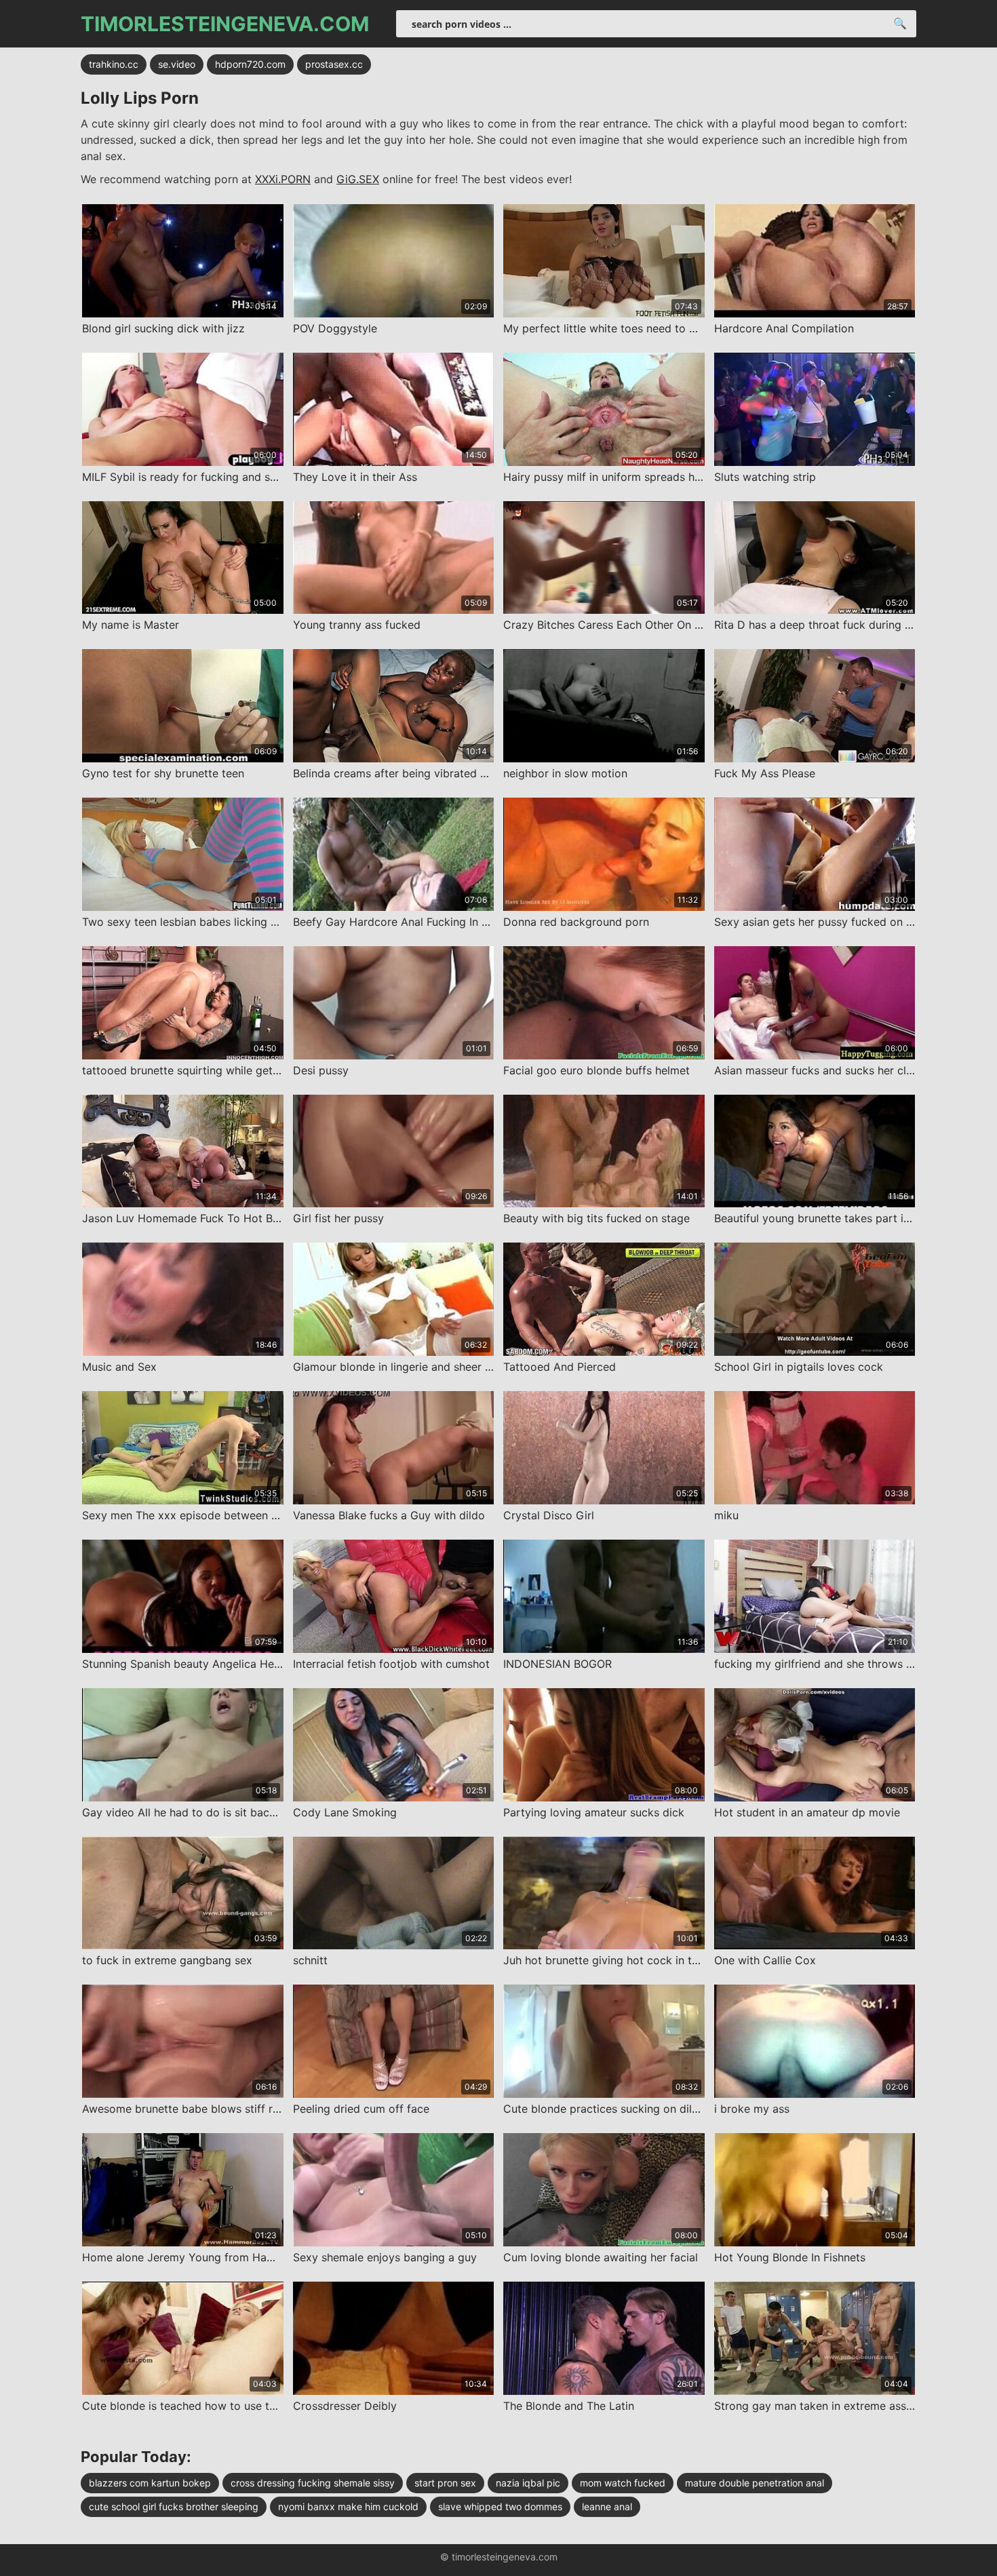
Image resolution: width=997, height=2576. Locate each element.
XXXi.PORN (283, 179)
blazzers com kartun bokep (150, 2483)
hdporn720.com (250, 64)
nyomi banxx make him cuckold (348, 2506)
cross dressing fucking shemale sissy (313, 2483)
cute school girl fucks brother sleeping (174, 2506)
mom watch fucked (623, 2483)
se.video (177, 64)
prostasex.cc (334, 64)
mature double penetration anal (755, 2483)
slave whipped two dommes (500, 2506)
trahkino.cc (114, 64)
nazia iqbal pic (528, 2483)
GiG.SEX (358, 179)
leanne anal (607, 2506)
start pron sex (445, 2483)
